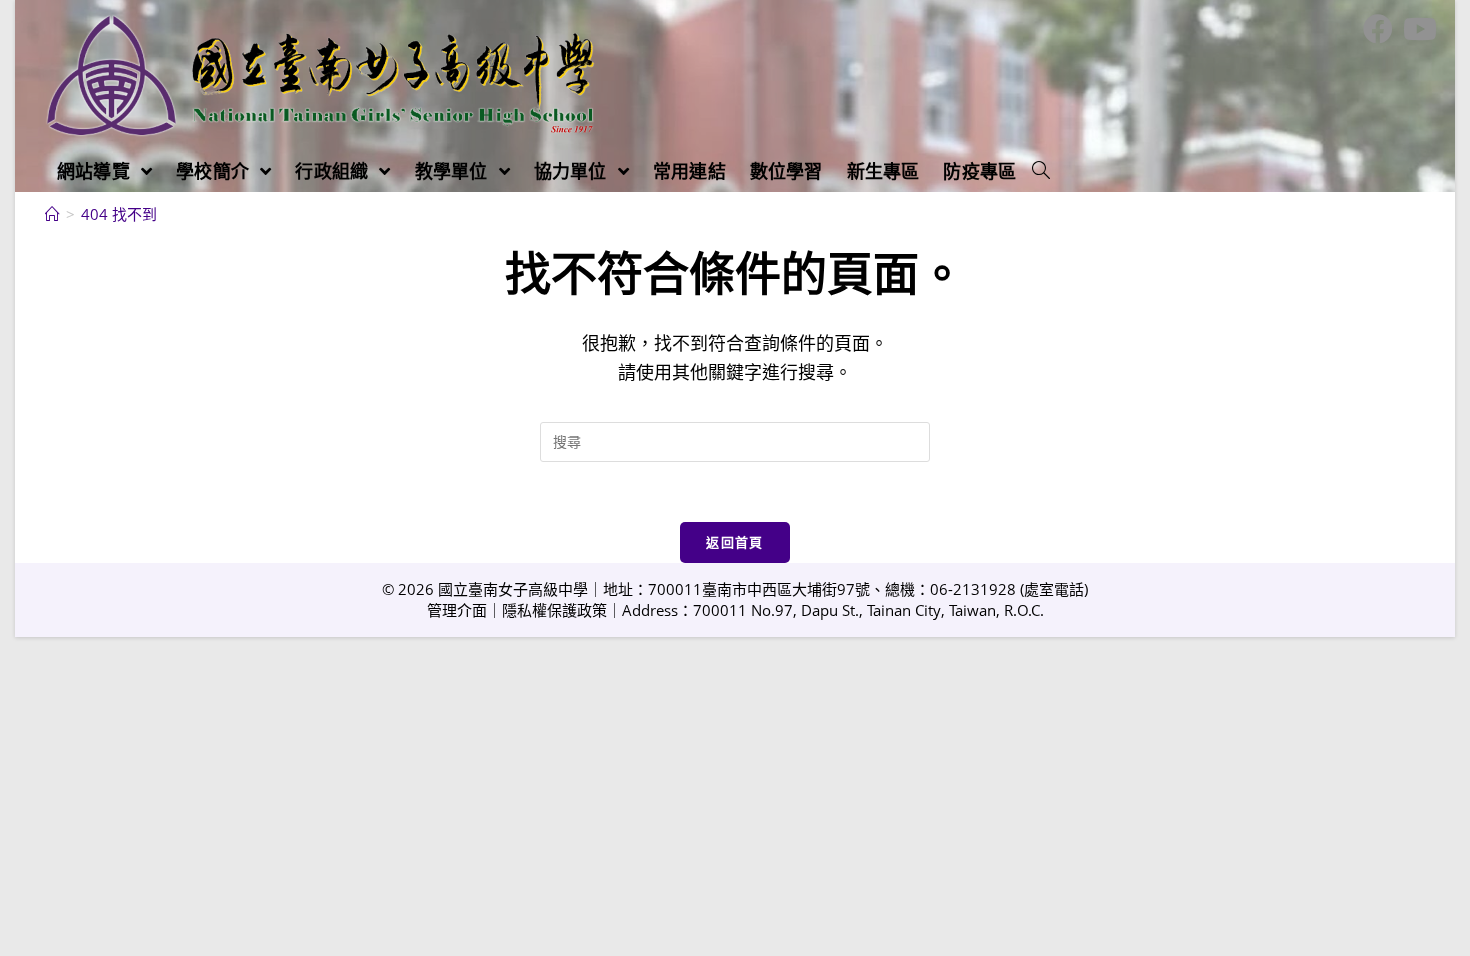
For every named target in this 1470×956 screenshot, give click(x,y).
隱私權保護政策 (554, 610)
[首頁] (52, 214)
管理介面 (457, 610)
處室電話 (1054, 589)
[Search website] (1041, 171)
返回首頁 (734, 542)
